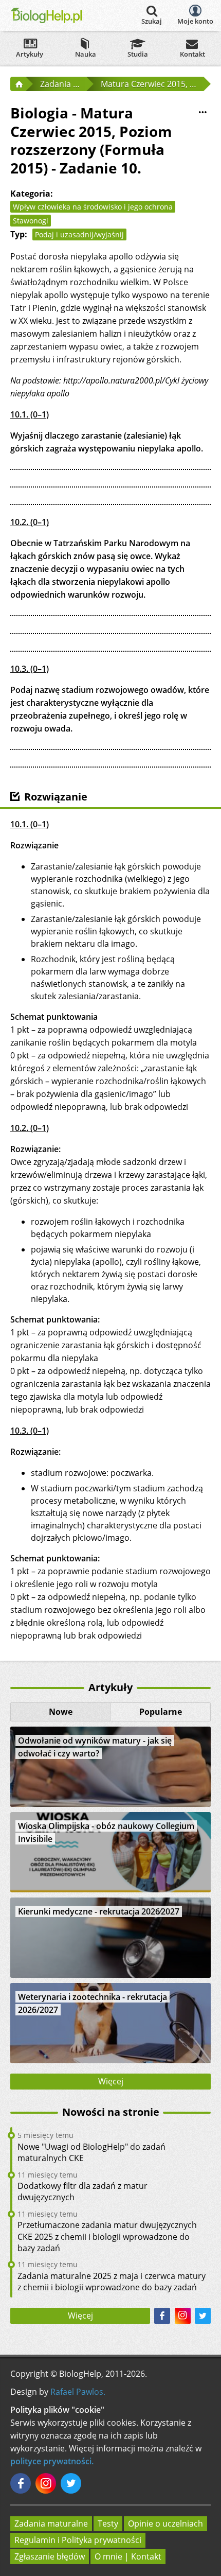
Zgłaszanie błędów (50, 2556)
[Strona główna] (18, 84)
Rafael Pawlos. (78, 2392)
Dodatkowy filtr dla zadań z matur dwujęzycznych (82, 2191)
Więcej (111, 2081)
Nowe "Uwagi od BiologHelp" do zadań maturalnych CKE (91, 2152)
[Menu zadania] (202, 112)
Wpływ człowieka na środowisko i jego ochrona (93, 207)
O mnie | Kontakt (128, 2556)
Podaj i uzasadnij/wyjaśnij (79, 234)
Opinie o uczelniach (165, 2523)
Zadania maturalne (51, 2523)
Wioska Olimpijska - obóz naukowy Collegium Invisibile (106, 1832)
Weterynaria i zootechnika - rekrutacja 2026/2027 (93, 2003)
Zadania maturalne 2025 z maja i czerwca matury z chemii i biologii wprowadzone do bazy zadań (112, 2282)
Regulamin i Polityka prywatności (78, 2540)
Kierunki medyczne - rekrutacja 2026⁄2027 (99, 1911)
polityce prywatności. (52, 2461)
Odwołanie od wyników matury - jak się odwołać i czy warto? (95, 1747)
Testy (108, 2523)
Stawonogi (31, 221)
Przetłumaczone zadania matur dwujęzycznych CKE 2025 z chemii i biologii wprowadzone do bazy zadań (107, 2236)
